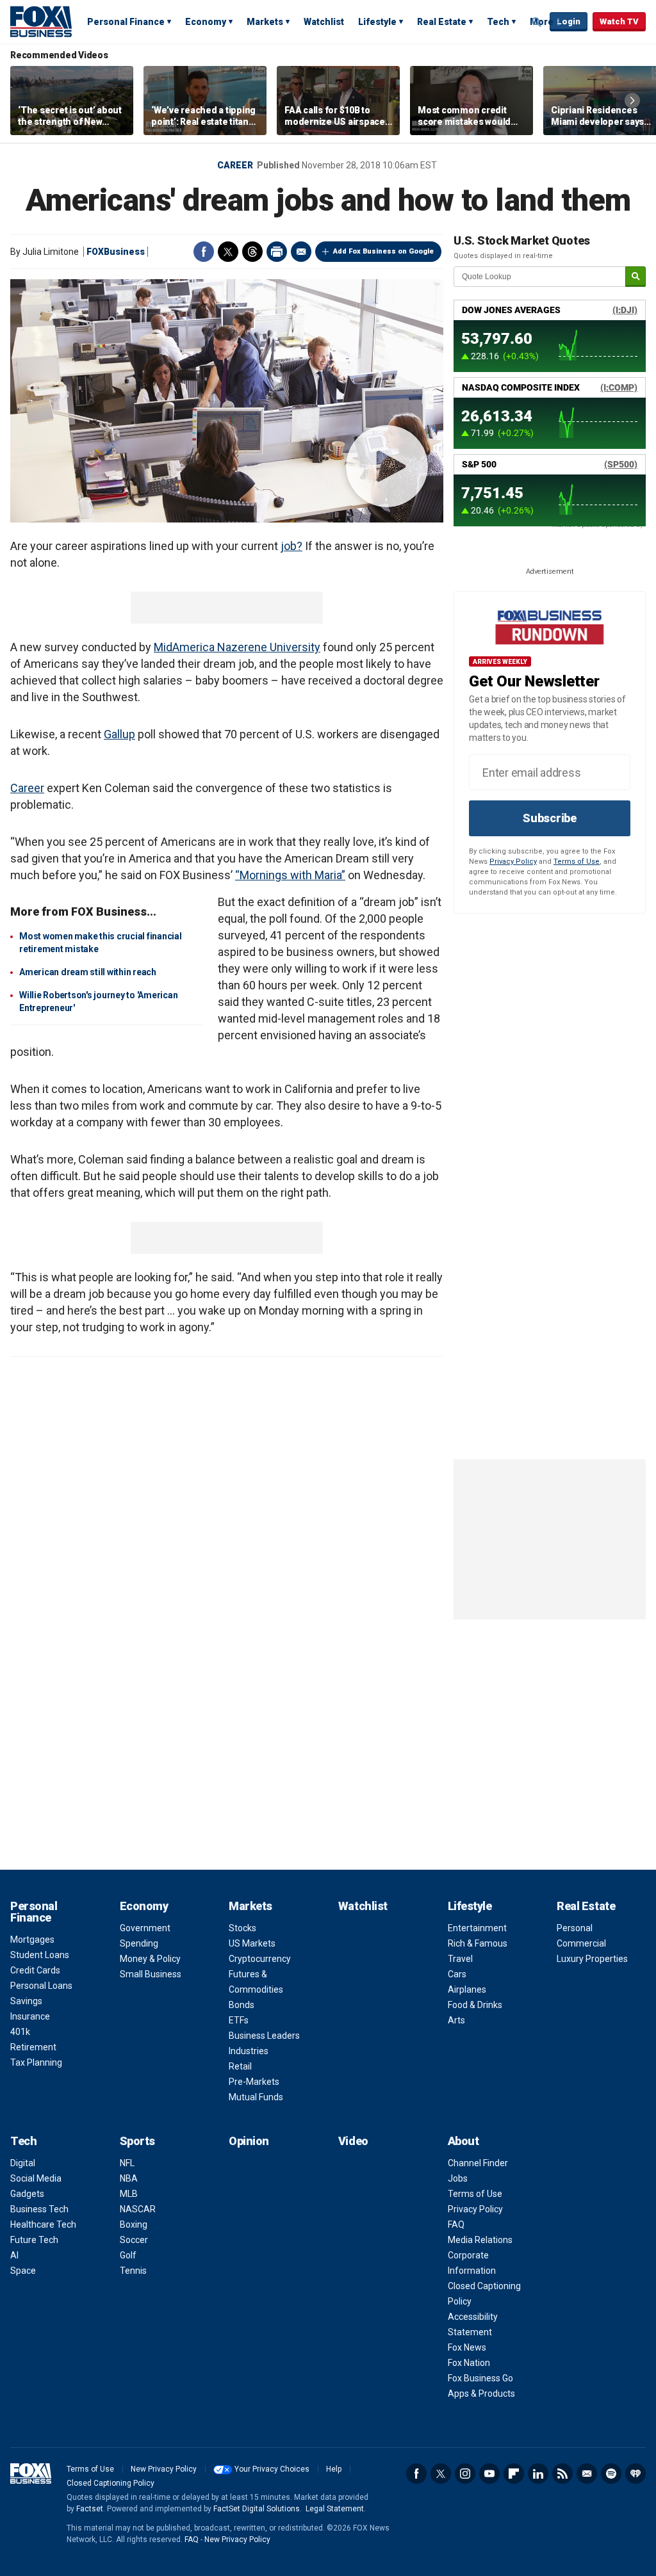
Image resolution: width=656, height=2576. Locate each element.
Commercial (581, 1943)
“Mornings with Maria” (290, 875)
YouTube (489, 2474)
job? (291, 546)
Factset (90, 2509)
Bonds (242, 2005)
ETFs (239, 2020)
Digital (23, 2163)
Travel (460, 1959)
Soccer (134, 2240)
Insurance (30, 2016)
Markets (265, 22)
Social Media (36, 2178)
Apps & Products (481, 2394)
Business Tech (39, 2209)
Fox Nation (469, 2363)
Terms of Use (577, 862)
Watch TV (619, 21)
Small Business (151, 1974)
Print (277, 252)
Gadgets (27, 2194)
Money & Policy (150, 1959)
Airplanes (467, 1989)
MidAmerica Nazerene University (237, 647)
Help (334, 2469)
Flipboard (514, 2474)
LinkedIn (538, 2474)
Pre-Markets (254, 2082)
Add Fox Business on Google (383, 251)
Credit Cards (35, 1970)
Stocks (242, 1928)
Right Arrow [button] (632, 101)
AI (14, 2255)
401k (20, 2032)
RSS (562, 2474)
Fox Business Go (480, 2378)
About (463, 2141)
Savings (26, 2001)
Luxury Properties (592, 1959)
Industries (249, 2051)
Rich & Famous (478, 1943)
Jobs (458, 2178)
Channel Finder (478, 2163)
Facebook (204, 252)
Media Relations (480, 2240)
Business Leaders (264, 2036)
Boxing (134, 2224)
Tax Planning (36, 2062)
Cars (457, 1974)
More (542, 22)
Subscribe (550, 818)
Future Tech (34, 2240)
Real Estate (442, 22)
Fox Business (41, 21)
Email (301, 252)
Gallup (119, 734)
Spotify (611, 2474)
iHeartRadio (635, 2474)
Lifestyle (377, 22)
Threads (252, 252)
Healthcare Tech (43, 2224)
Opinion (249, 2141)
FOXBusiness (116, 252)
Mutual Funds (256, 2097)
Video (353, 2141)
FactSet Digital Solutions (257, 2509)
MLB (129, 2194)
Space (23, 2271)
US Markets (252, 1943)
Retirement (33, 2047)
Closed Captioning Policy (111, 2483)
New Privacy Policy (164, 2469)
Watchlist (324, 22)
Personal (575, 1928)
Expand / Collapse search (537, 22)
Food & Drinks (475, 2005)
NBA (129, 2178)
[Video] (227, 401)
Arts (456, 2020)
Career (235, 165)
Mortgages (32, 1940)
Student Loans (40, 1955)
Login (569, 21)
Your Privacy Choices (272, 2469)
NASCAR (138, 2209)
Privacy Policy (513, 862)
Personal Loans (41, 1986)
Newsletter (587, 2474)
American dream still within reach (88, 972)
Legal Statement (335, 2509)
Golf (128, 2255)
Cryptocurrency (260, 1959)
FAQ (456, 2224)
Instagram (465, 2474)
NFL (127, 2163)
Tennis (133, 2271)
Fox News (467, 2347)
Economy (206, 22)
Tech (498, 22)
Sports (137, 2141)
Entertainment (477, 1928)
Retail (240, 2066)
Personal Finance (126, 22)
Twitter (228, 252)
